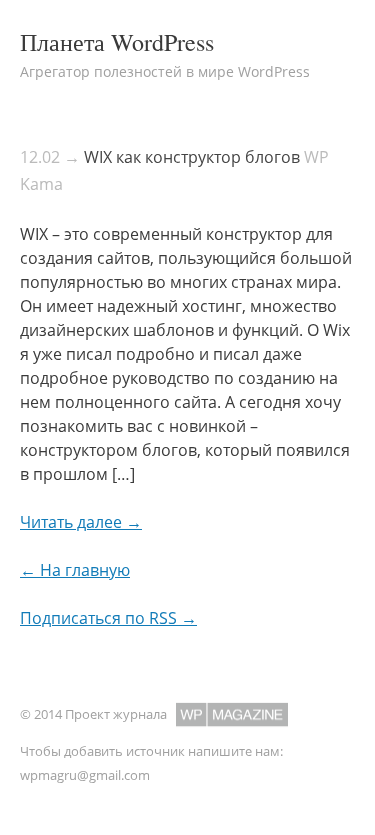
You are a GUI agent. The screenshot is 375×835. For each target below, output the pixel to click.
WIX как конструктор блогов (192, 157)
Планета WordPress (117, 42)
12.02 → (50, 157)
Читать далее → (81, 522)
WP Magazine (232, 714)
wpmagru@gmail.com (85, 775)
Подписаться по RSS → (108, 618)
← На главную (75, 570)
